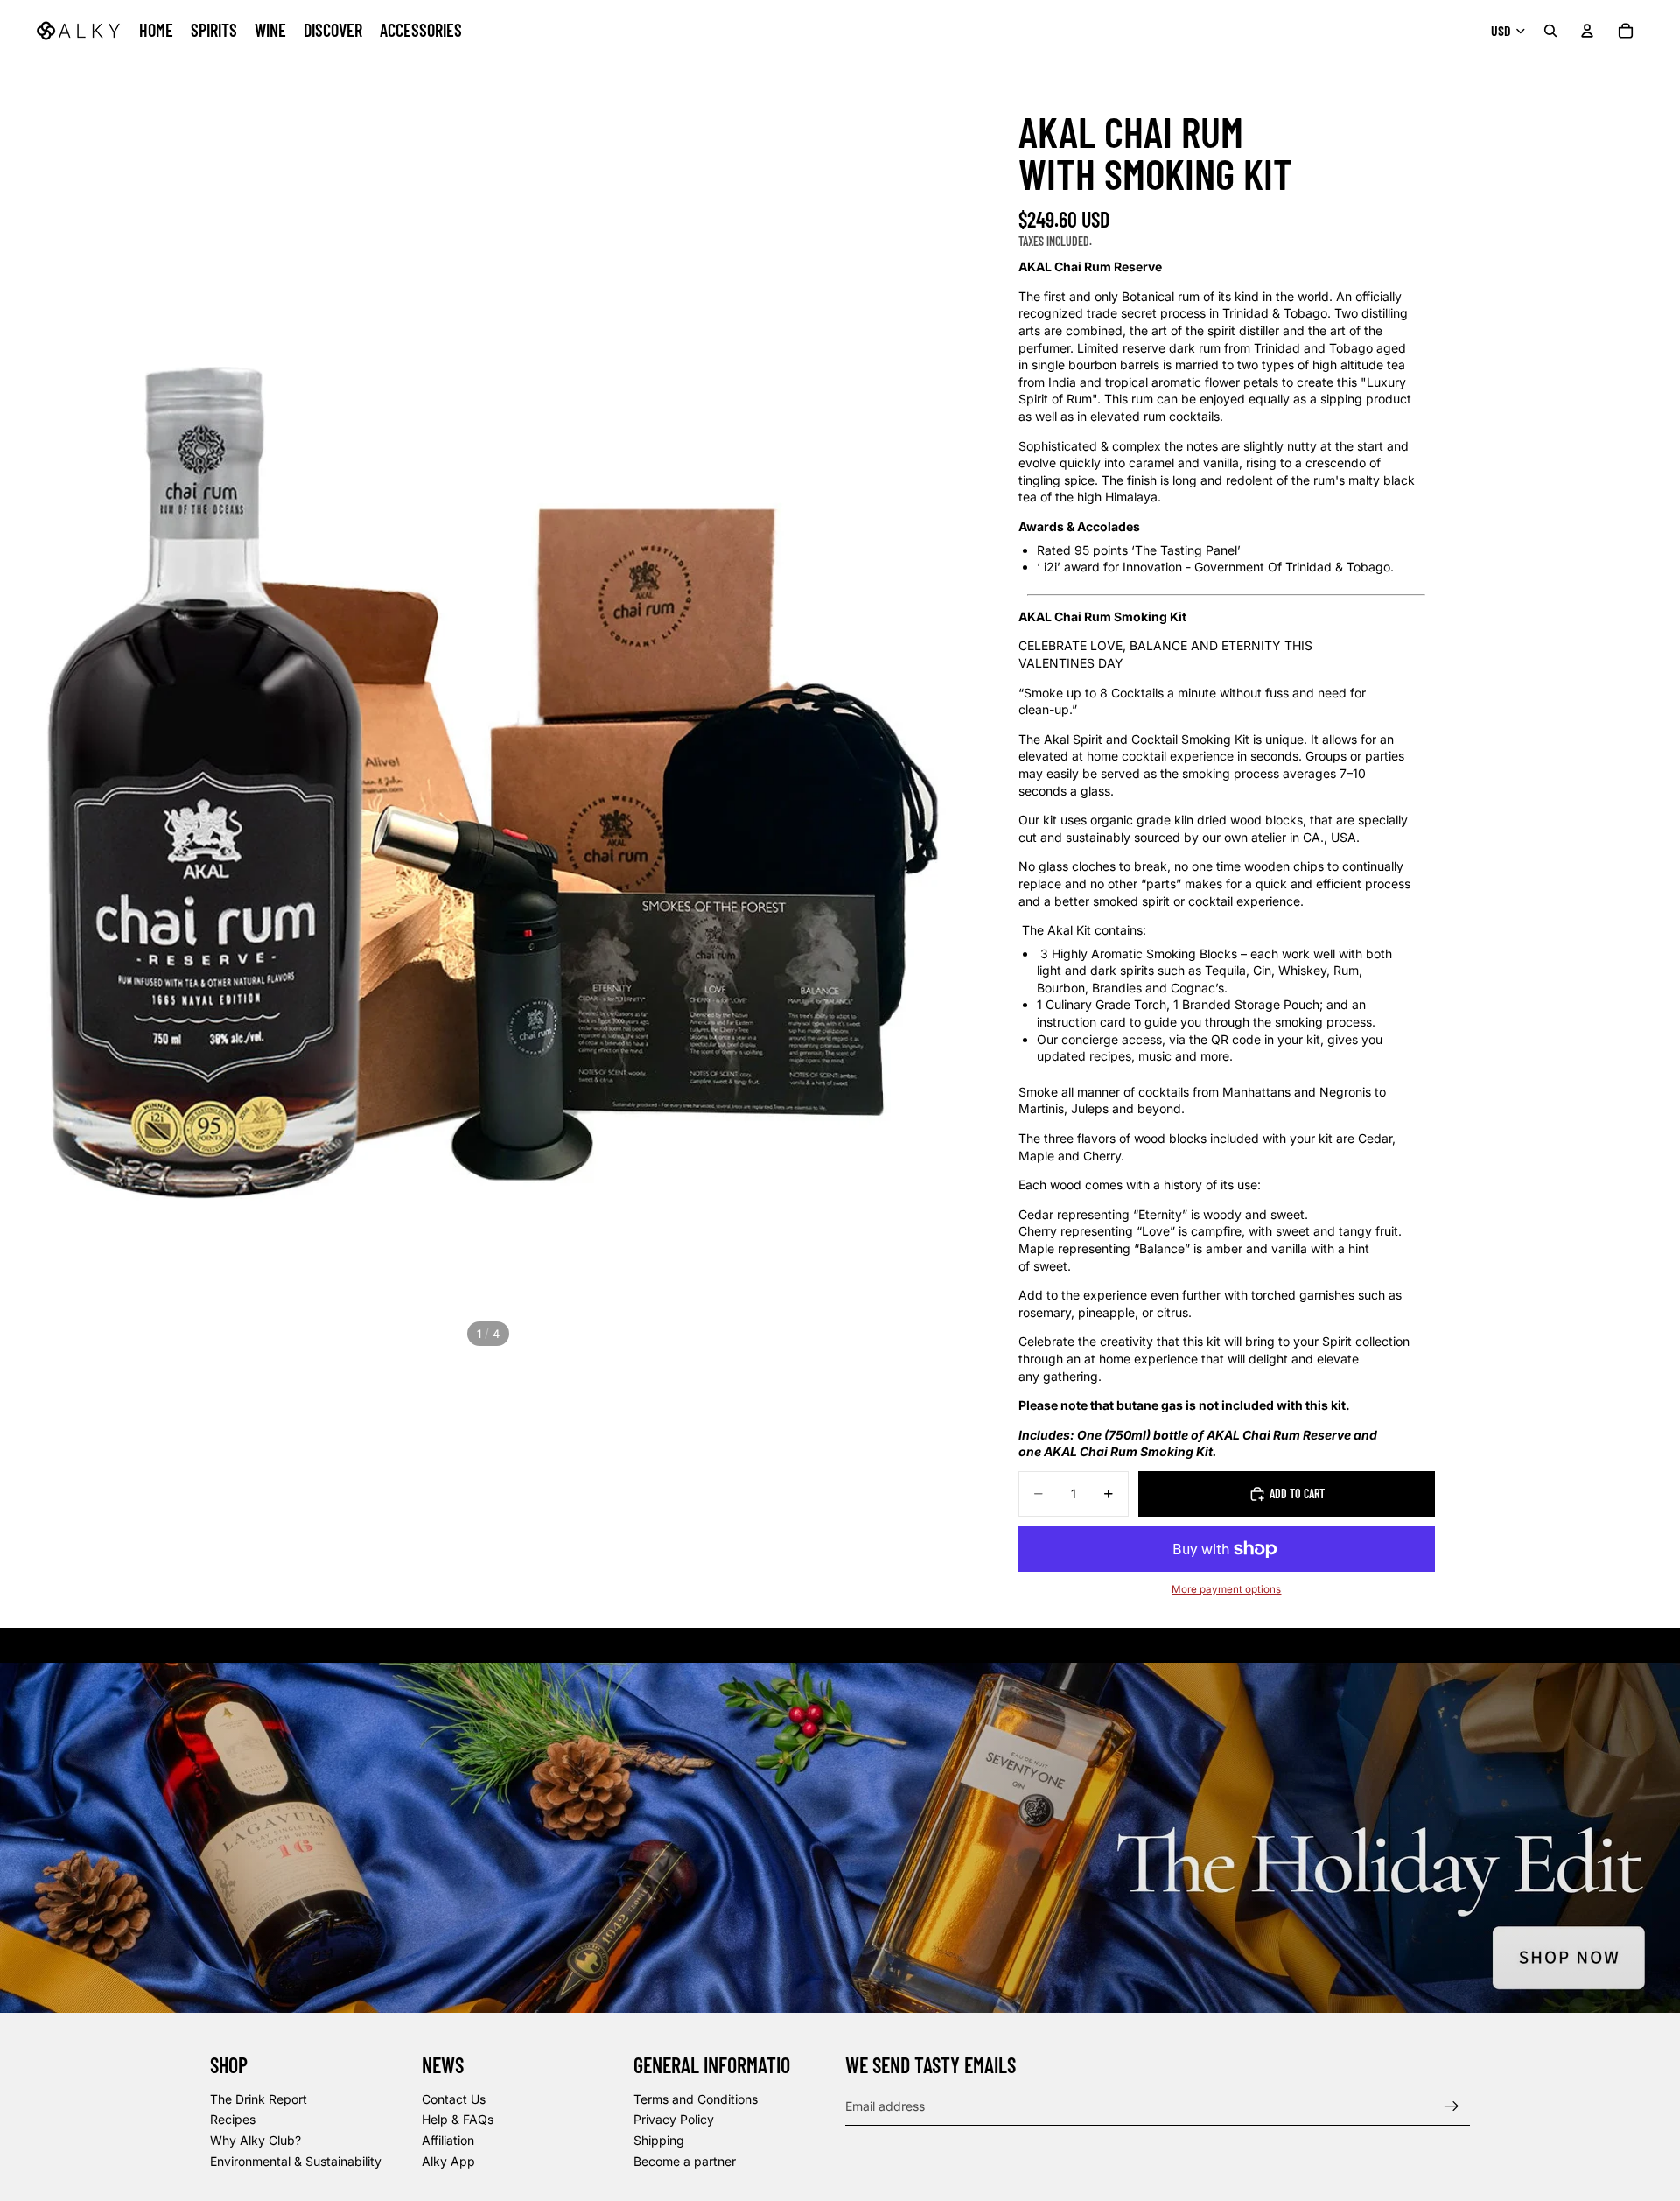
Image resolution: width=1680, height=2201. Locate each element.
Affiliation (448, 2140)
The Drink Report (259, 2099)
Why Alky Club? (255, 2140)
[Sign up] (1452, 2106)
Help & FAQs (458, 2119)
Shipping (659, 2140)
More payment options (1226, 1589)
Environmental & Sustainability (296, 2161)
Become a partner (685, 2161)
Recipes (233, 2119)
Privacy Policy (674, 2119)
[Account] (1587, 31)
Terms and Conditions (696, 2099)
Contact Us (454, 2099)
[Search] (1550, 31)
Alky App (448, 2161)
